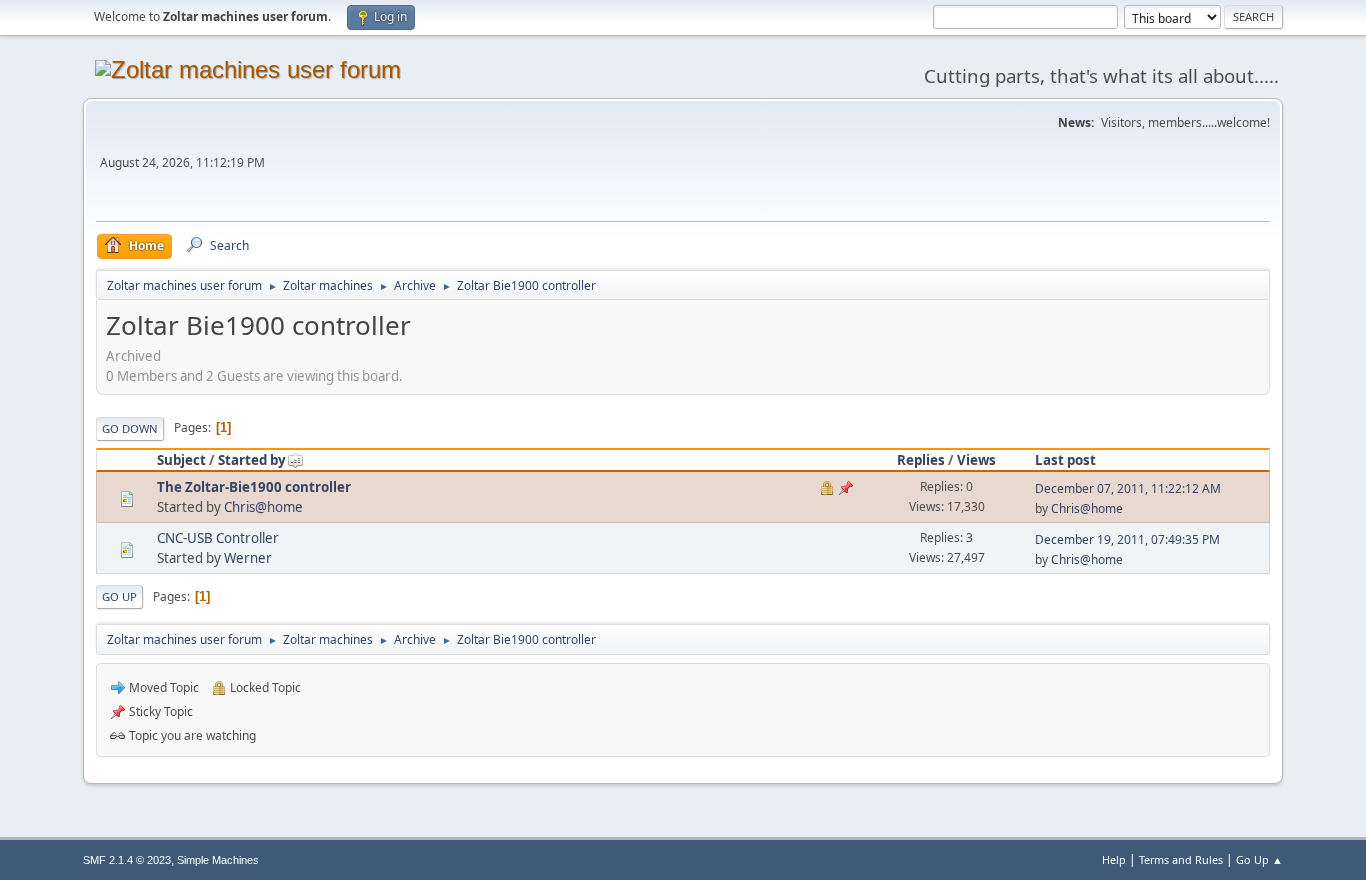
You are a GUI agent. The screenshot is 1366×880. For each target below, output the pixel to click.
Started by (252, 460)
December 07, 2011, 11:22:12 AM (1128, 488)
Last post (1065, 460)
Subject (181, 460)
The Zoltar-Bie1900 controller (254, 487)
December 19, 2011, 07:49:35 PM (1127, 539)
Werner (248, 558)
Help (1114, 859)
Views (976, 460)
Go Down (130, 428)
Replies (921, 460)
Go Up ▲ (1259, 859)
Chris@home (263, 507)
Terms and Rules (1181, 859)
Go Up (119, 596)
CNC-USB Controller (218, 538)
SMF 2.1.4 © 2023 (127, 860)
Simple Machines (218, 860)
